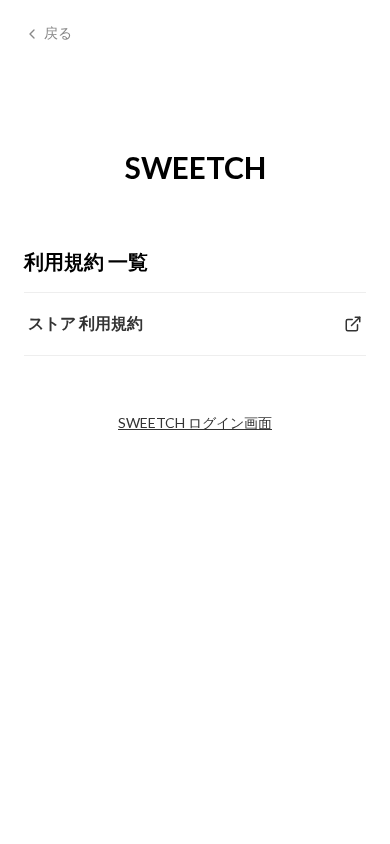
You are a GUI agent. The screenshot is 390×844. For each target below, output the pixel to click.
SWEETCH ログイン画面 (195, 422)
